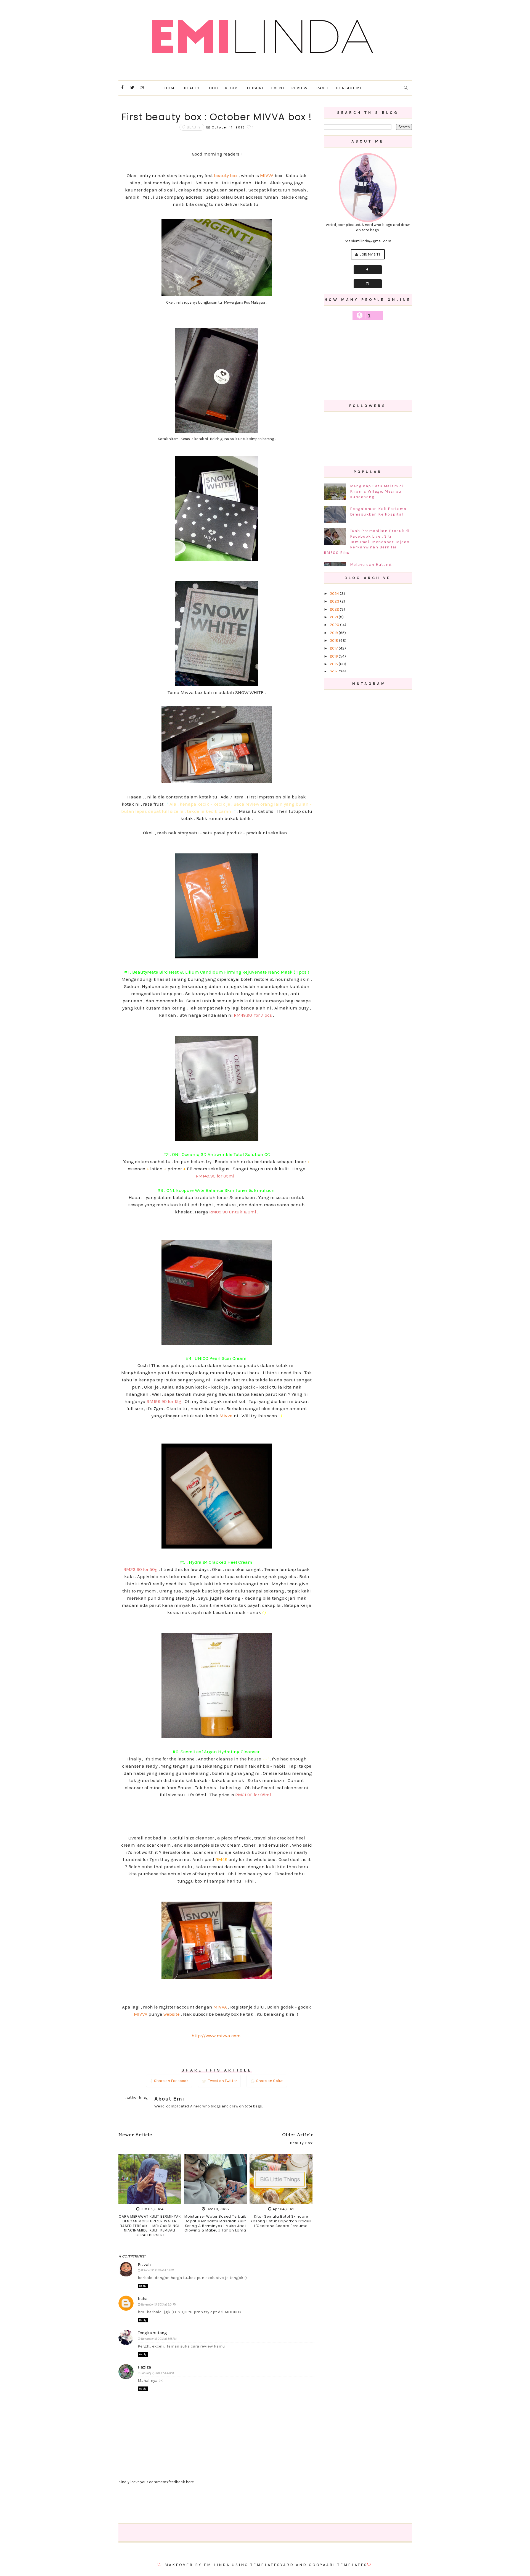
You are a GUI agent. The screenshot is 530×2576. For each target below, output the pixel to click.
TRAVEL (322, 88)
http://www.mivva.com (217, 2036)
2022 (335, 609)
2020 (335, 625)
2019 (334, 633)
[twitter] (132, 88)
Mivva (226, 1416)
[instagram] (142, 88)
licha (143, 2298)
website (172, 2014)
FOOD (212, 88)
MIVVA (267, 175)
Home (171, 88)
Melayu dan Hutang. (371, 565)
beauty (194, 127)
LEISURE (256, 88)
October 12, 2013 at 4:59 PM (157, 2270)
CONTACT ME (349, 88)
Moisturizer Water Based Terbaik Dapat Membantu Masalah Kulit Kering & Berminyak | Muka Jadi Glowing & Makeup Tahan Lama (215, 2223)
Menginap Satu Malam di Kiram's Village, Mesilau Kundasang (377, 491)
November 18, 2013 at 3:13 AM (159, 2339)
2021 (334, 617)
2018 (334, 641)
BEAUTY (192, 88)
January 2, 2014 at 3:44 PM (157, 2373)
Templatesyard (272, 2565)
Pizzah (144, 2264)
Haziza (144, 2367)
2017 (334, 648)
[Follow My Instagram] (368, 284)
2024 (335, 594)
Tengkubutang (152, 2333)
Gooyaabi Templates (338, 2565)
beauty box (226, 175)
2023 (335, 601)
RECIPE (232, 88)
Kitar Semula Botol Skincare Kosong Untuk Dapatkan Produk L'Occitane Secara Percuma (281, 2221)
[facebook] (123, 88)
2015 (334, 664)
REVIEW (299, 88)
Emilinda (217, 2565)
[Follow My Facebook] (368, 270)
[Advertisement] (368, 360)
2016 (334, 656)
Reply (143, 2286)
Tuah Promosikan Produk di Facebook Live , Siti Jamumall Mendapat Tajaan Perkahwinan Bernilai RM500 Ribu (367, 542)
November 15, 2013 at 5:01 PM (159, 2305)
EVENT (278, 88)
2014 (334, 672)
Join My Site (370, 254)
